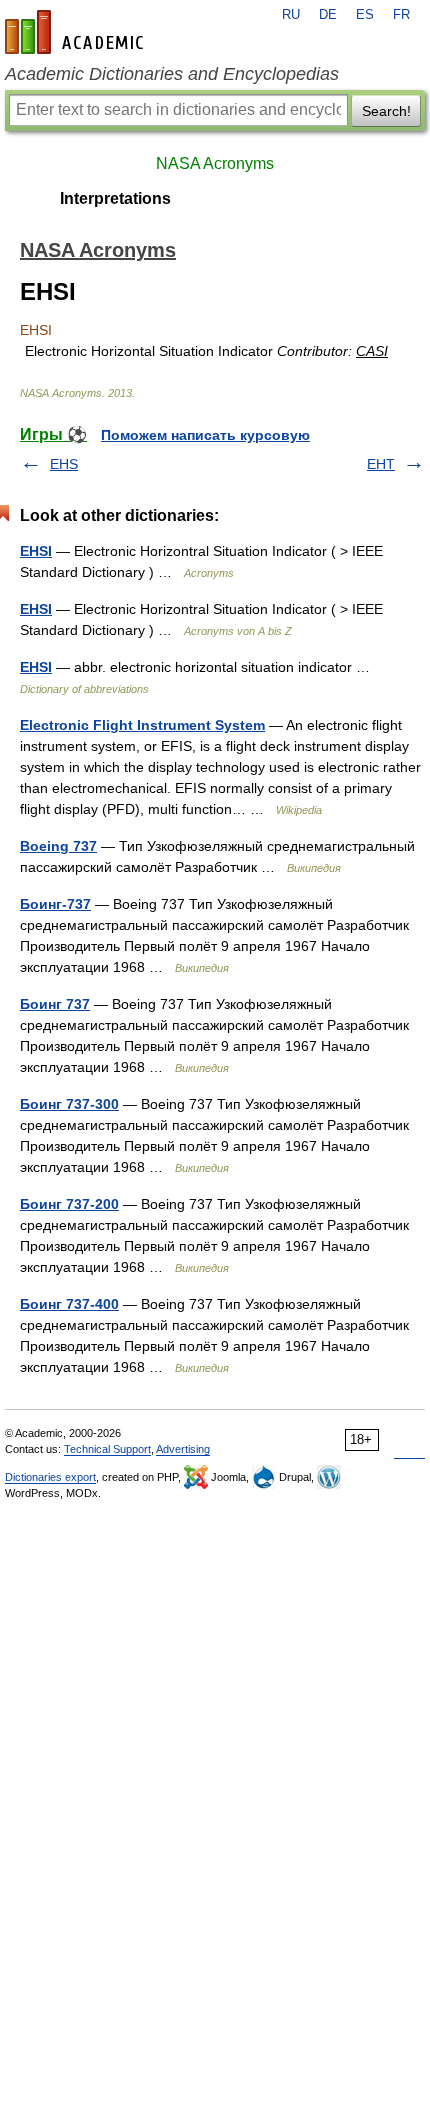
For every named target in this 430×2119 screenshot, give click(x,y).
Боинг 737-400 (69, 1304)
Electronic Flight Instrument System (142, 725)
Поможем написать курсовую (205, 435)
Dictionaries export (50, 1477)
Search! (386, 111)
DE (328, 15)
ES (365, 15)
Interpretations (115, 198)
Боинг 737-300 (69, 1104)
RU (291, 15)
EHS (64, 464)
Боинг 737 (55, 1004)
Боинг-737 (55, 904)
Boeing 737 (58, 846)
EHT (381, 464)
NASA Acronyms (215, 163)
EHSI (36, 551)
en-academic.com (77, 32)
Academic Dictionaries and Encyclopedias (172, 74)
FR (401, 15)
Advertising (183, 1449)
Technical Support (107, 1449)
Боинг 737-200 (69, 1204)
